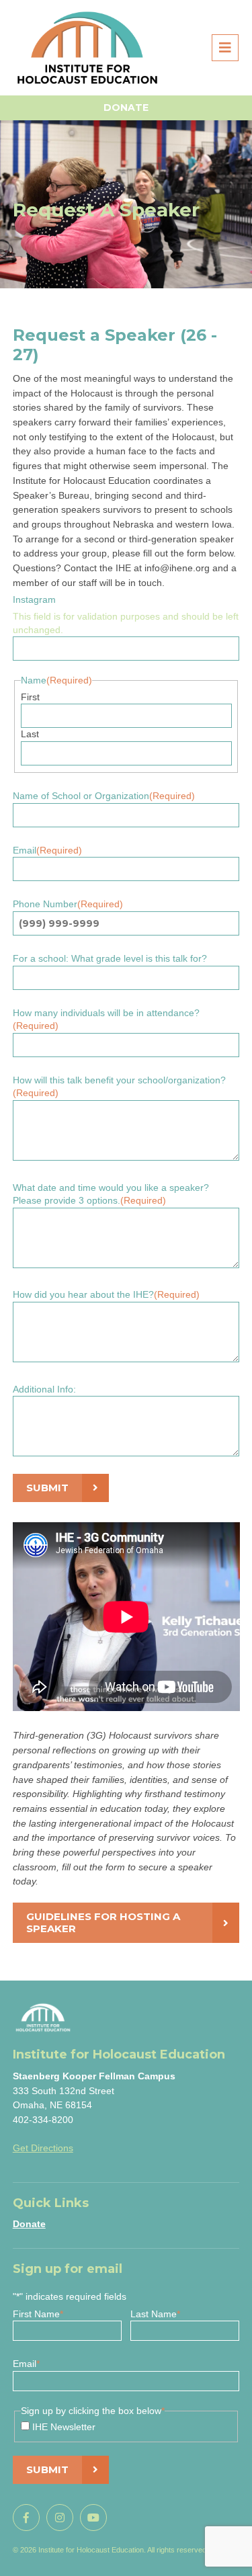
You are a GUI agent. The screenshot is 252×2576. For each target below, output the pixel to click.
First (30, 697)
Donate (126, 108)
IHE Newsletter (64, 2427)
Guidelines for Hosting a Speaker (103, 1922)
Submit (47, 1488)
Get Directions (43, 2148)
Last (30, 734)
